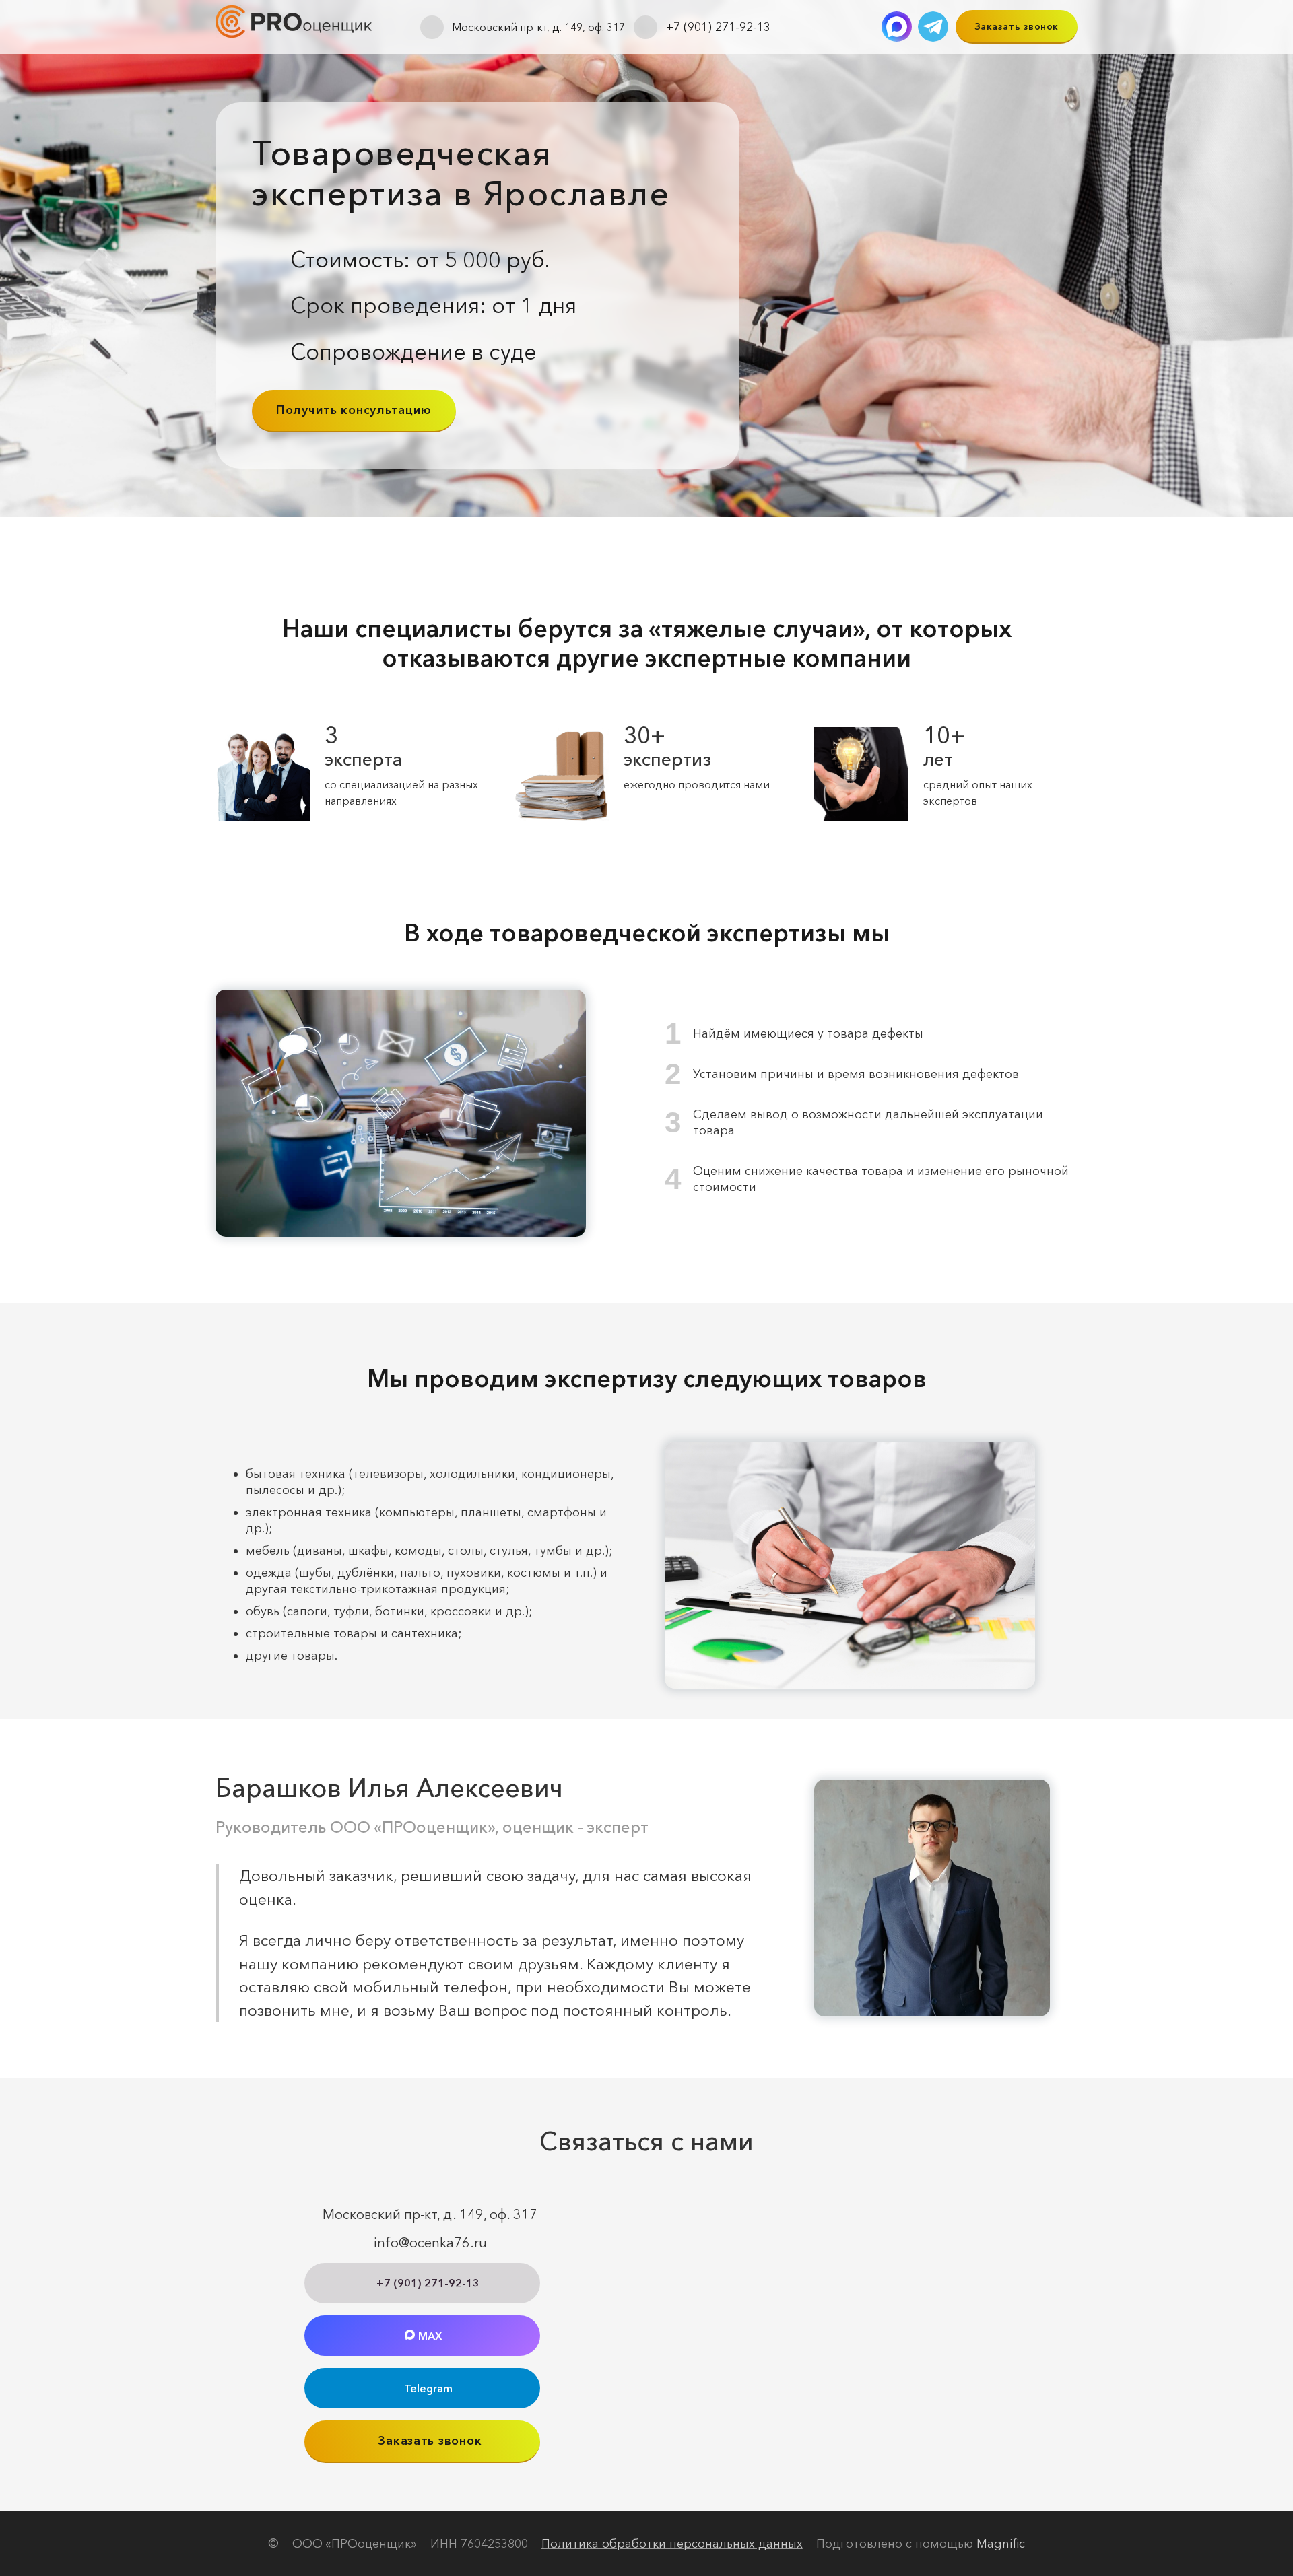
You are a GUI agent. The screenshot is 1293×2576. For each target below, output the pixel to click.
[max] (897, 27)
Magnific (1001, 2544)
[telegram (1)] (933, 27)
